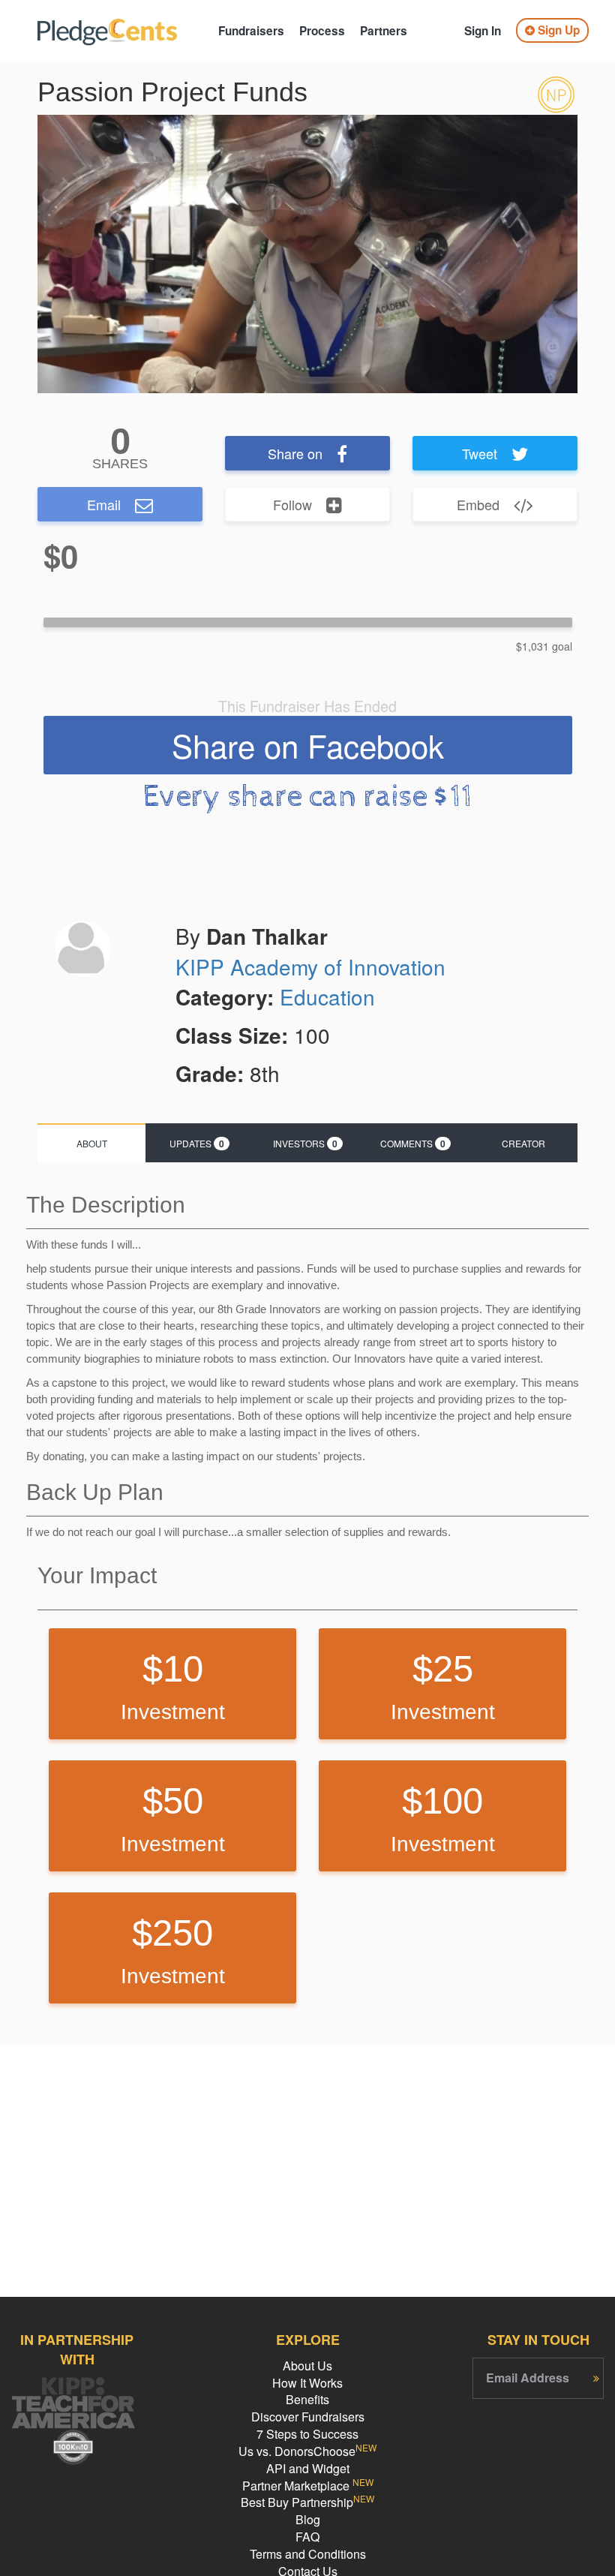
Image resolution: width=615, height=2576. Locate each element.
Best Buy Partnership (307, 2502)
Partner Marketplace (308, 2486)
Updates (197, 1144)
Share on (295, 453)
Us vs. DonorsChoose (307, 2451)
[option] (307, 254)
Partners (384, 31)
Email (104, 504)
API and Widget (308, 2468)
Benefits (307, 2399)
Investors (305, 1144)
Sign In (483, 31)
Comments (413, 1144)
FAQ (307, 2537)
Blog (308, 2519)
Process (322, 31)
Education (327, 996)
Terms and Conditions (308, 2554)
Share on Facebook (308, 745)
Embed (478, 504)
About (92, 1143)
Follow (292, 504)
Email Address (528, 2378)
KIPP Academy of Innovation (310, 966)
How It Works (307, 2383)
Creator (523, 1143)
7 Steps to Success (307, 2434)
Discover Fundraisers (308, 2417)
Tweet (480, 453)
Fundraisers (251, 31)
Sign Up (557, 30)
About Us (307, 2366)
